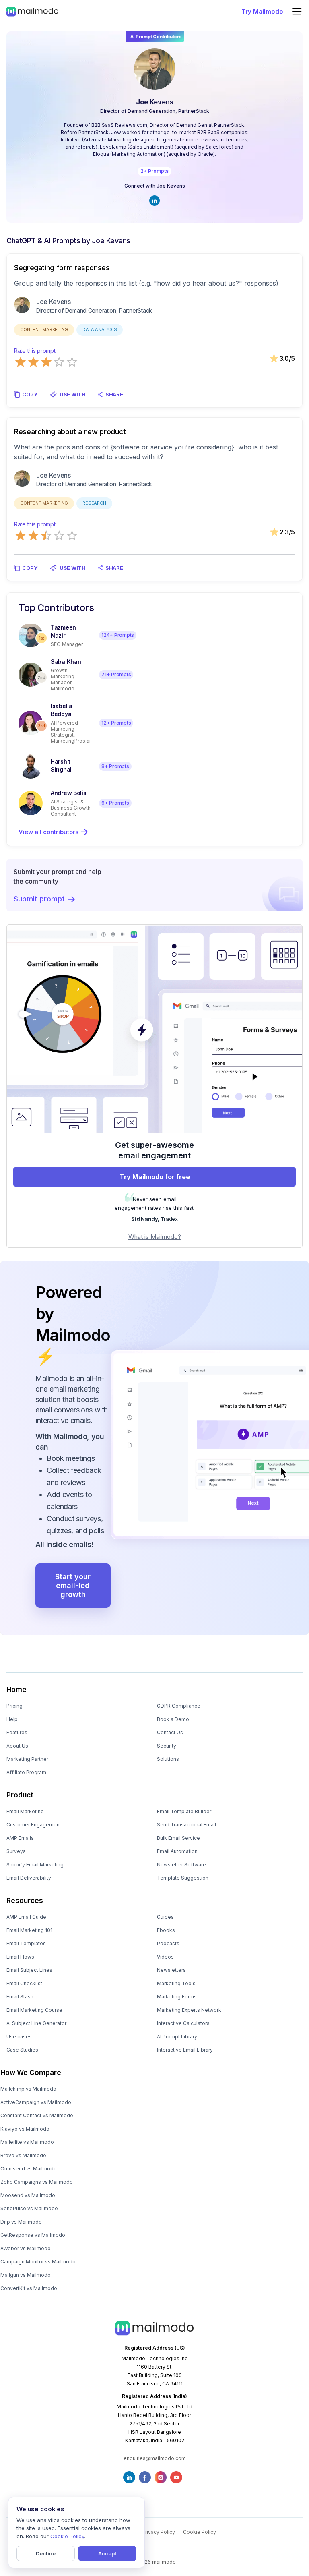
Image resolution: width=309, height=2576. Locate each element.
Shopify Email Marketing (35, 1865)
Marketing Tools (176, 1983)
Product (20, 1795)
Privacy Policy (159, 2532)
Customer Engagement (34, 1825)
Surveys (16, 1851)
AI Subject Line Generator (36, 2023)
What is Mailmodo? (155, 1237)
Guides (165, 1917)
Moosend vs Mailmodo (28, 2195)
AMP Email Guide (26, 1917)
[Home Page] (32, 11)
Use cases (19, 2037)
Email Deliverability (29, 1878)
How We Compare (31, 2073)
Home (16, 1690)
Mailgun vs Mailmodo (26, 2275)
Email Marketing (25, 1811)
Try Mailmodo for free (155, 1177)
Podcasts (168, 1943)
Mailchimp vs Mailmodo (28, 2089)
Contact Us (170, 1732)
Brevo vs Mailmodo (23, 2155)
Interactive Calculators (183, 2023)
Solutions (168, 1759)
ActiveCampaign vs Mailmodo (36, 2102)
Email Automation (177, 1851)
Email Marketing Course (34, 2010)
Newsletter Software (181, 1865)
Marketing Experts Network (189, 2010)
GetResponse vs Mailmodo (33, 2235)
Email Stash (20, 1997)
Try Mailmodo (262, 11)
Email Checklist (24, 1983)
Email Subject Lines (29, 1970)
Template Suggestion (183, 1878)
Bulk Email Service (178, 1838)
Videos (165, 1957)
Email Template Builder (184, 1811)
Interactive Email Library (185, 2050)
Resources (25, 1901)
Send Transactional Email (186, 1825)
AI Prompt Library (177, 2037)
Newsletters (171, 1970)
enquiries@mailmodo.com (155, 2458)
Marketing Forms (177, 1997)
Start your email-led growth (73, 1585)
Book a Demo (173, 1719)
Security (167, 1746)
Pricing (14, 1706)
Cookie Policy (200, 2532)
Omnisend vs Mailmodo (29, 2169)
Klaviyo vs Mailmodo (25, 2129)
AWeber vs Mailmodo (26, 2248)
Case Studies (22, 2050)
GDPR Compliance (179, 1706)
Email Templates (26, 1943)
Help (12, 1719)
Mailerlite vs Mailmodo (27, 2142)
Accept (107, 2553)
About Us (17, 1746)
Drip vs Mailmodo (21, 2222)
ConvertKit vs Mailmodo (29, 2288)
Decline (46, 2553)
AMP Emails (20, 1838)
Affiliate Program (26, 1772)
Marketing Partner (27, 1759)
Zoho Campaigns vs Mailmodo (37, 2182)
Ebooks (166, 1930)
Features (17, 1732)
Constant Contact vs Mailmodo (37, 2115)
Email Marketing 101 (29, 1930)
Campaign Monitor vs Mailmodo (38, 2262)
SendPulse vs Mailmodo (29, 2208)
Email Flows (20, 1957)
